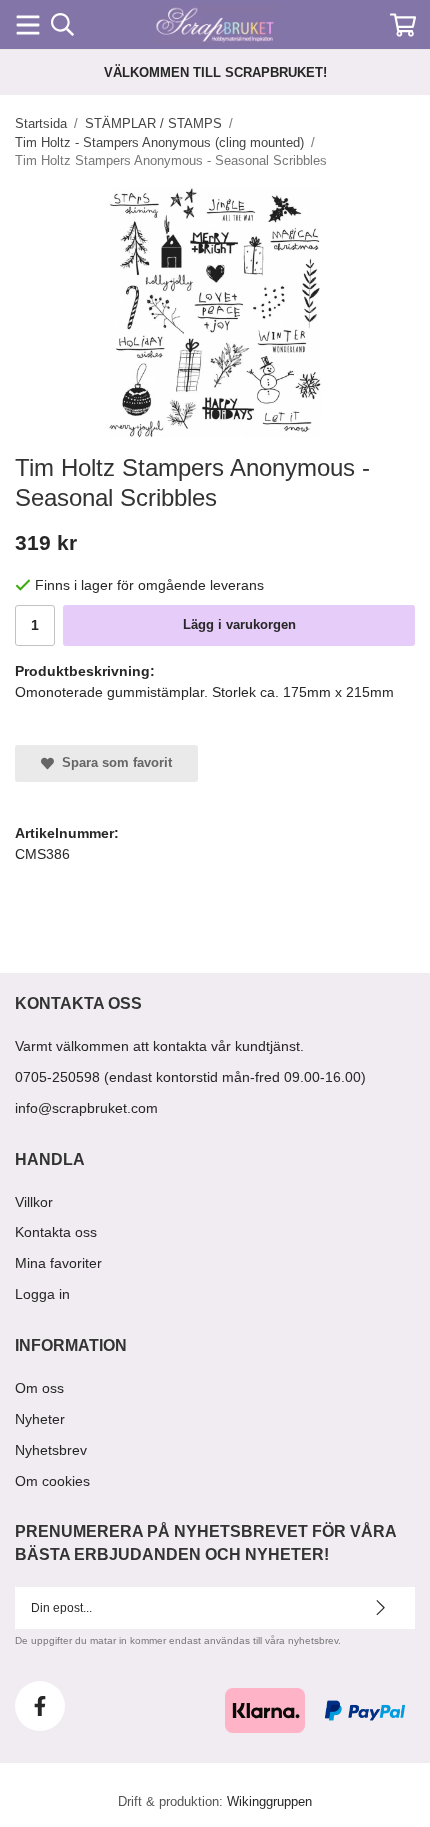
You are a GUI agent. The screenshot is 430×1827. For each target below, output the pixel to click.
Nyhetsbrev (51, 1450)
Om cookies (52, 1481)
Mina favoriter (58, 1263)
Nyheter (40, 1419)
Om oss (39, 1388)
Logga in (42, 1294)
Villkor (34, 1202)
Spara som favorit (113, 762)
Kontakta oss (56, 1232)
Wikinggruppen (269, 1801)
